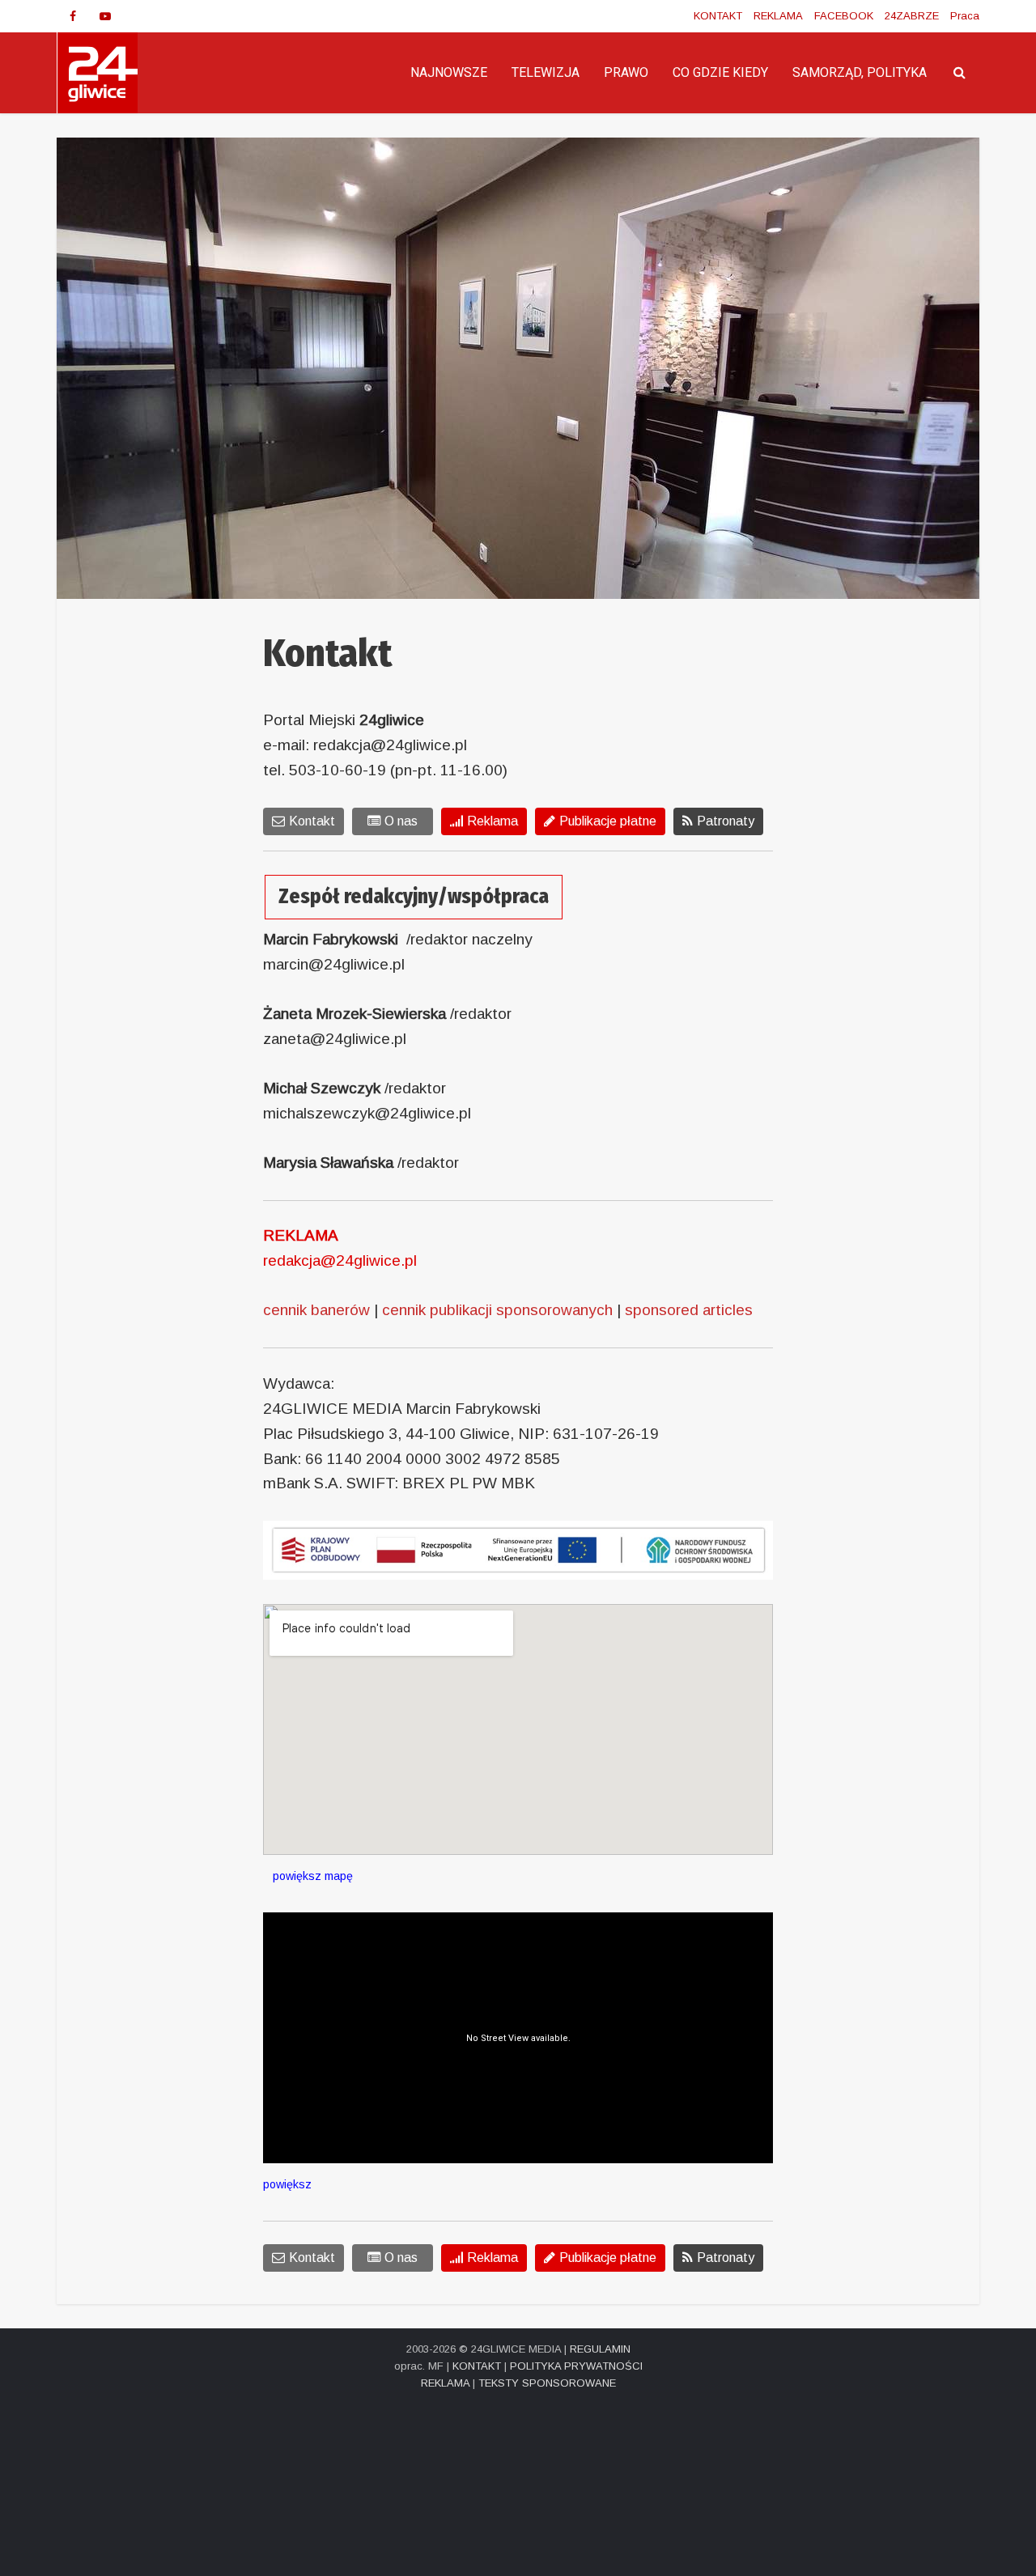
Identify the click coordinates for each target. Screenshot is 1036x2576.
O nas (401, 821)
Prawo (626, 72)
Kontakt (312, 821)
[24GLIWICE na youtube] (105, 16)
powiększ (287, 2184)
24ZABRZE (912, 16)
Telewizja (546, 72)
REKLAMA (778, 16)
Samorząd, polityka (860, 72)
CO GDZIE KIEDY (720, 72)
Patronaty (726, 821)
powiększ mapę (308, 1876)
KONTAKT (718, 16)
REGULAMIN (600, 2349)
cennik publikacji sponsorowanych (497, 1310)
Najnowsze (449, 72)
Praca (965, 16)
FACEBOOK (844, 16)
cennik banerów (316, 1310)
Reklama (493, 821)
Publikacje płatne (608, 821)
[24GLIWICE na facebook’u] (73, 16)
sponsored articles (689, 1310)
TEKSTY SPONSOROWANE (547, 2383)
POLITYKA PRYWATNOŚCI (576, 2366)
